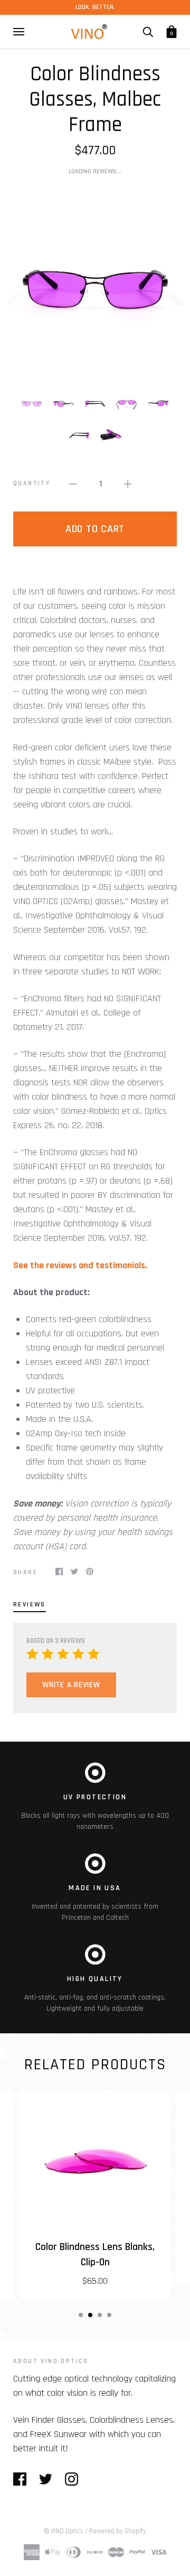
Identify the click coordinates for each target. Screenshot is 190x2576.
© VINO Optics (64, 2531)
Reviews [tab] (30, 1605)
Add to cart (95, 529)
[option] (95, 282)
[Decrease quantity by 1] (73, 484)
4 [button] (109, 2315)
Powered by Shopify (118, 2531)
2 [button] (90, 2315)
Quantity (32, 483)
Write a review (71, 1685)
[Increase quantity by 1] (128, 484)
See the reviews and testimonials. (80, 1265)
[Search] (148, 32)
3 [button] (100, 2315)
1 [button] (81, 2315)
